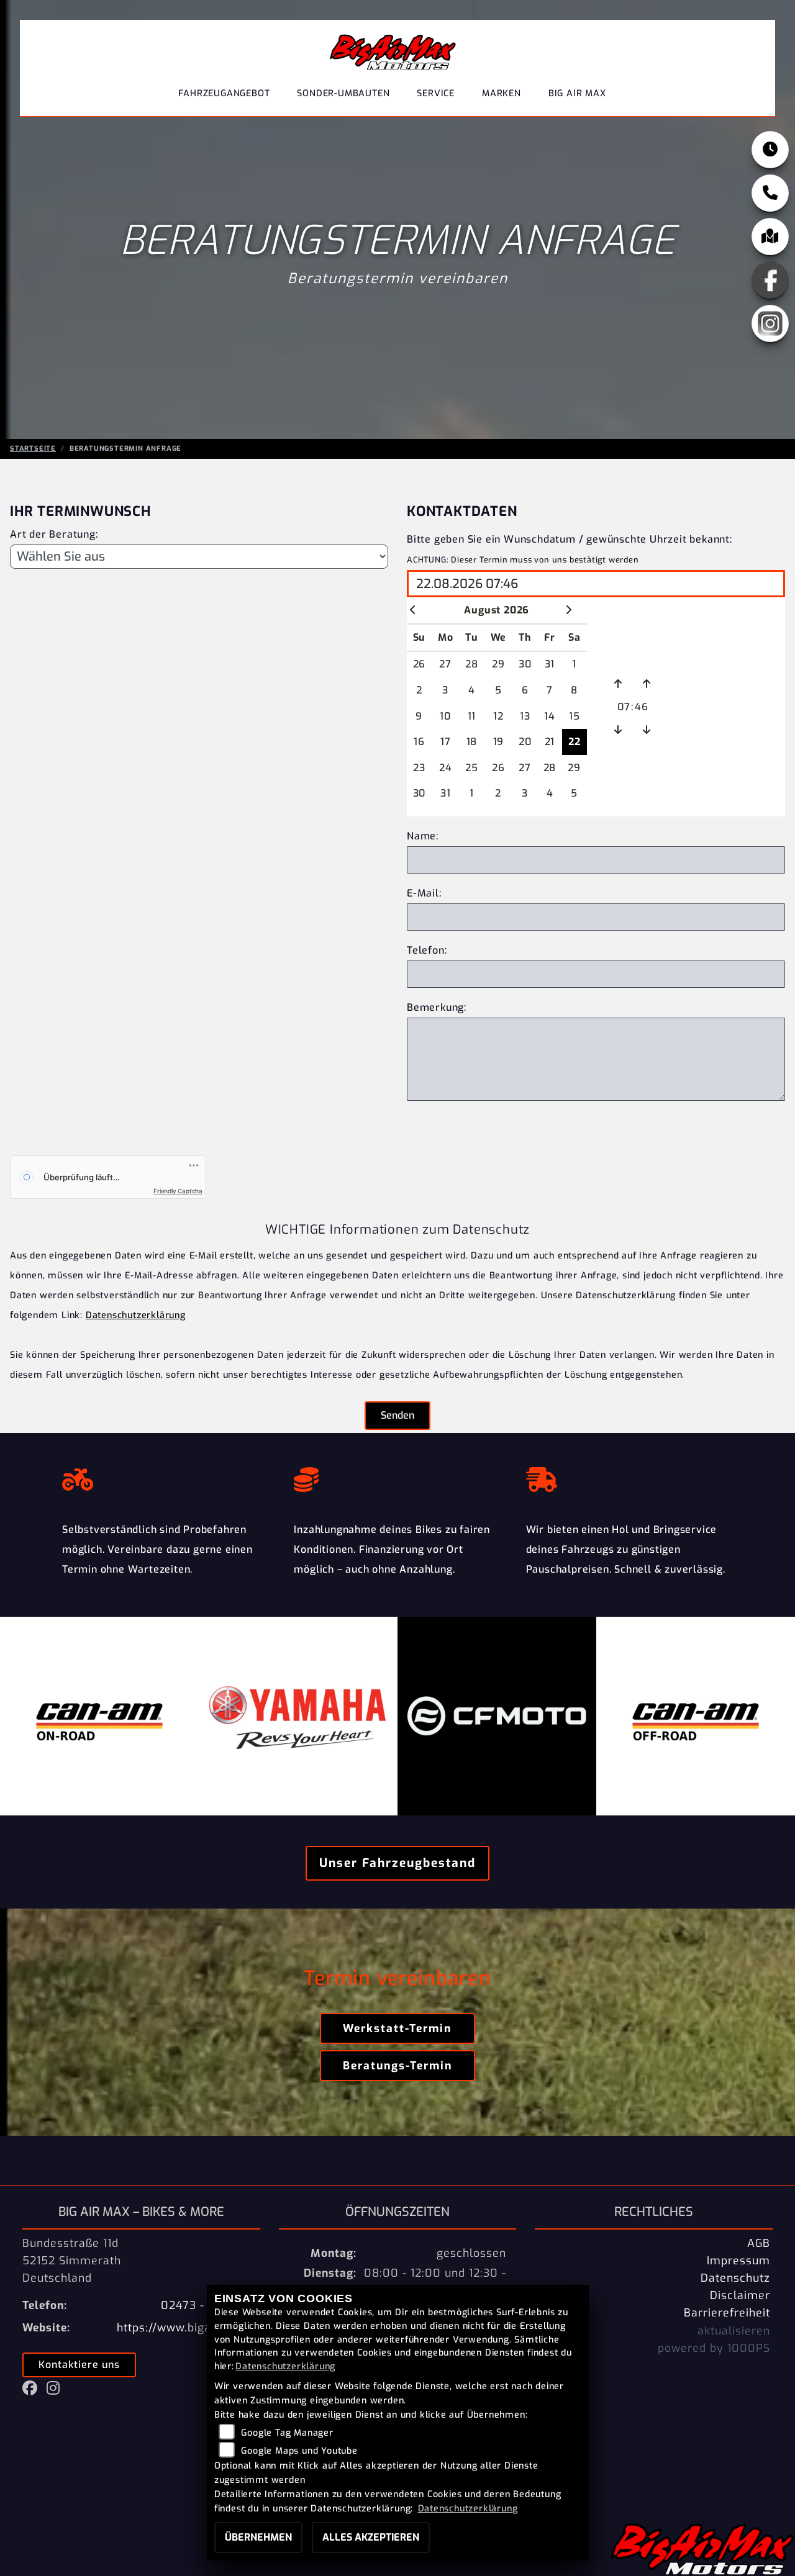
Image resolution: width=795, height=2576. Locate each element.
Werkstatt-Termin (397, 2028)
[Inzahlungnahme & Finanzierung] (397, 1476)
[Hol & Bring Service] (629, 1476)
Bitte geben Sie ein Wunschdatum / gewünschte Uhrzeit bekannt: (570, 539)
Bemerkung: (437, 1007)
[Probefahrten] (166, 1476)
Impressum (738, 2261)
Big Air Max (577, 93)
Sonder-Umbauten (343, 93)
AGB (759, 2243)
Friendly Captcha (178, 1191)
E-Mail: (424, 893)
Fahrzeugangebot (224, 93)
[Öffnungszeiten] (770, 150)
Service (436, 93)
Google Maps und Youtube (299, 2451)
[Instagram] (770, 323)
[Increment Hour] (618, 684)
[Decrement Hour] (618, 730)
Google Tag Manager (287, 2433)
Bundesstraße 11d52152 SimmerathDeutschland (72, 2261)
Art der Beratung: (54, 534)
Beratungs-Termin (397, 2066)
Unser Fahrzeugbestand (397, 1863)
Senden (397, 1415)
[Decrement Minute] (647, 730)
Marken (502, 93)
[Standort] (770, 237)
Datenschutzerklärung (136, 1315)
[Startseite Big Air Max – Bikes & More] (393, 49)
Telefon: (427, 950)
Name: (423, 836)
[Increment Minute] (647, 684)
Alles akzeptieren (371, 2537)
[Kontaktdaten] (770, 193)
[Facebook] (770, 280)
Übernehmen (258, 2537)
